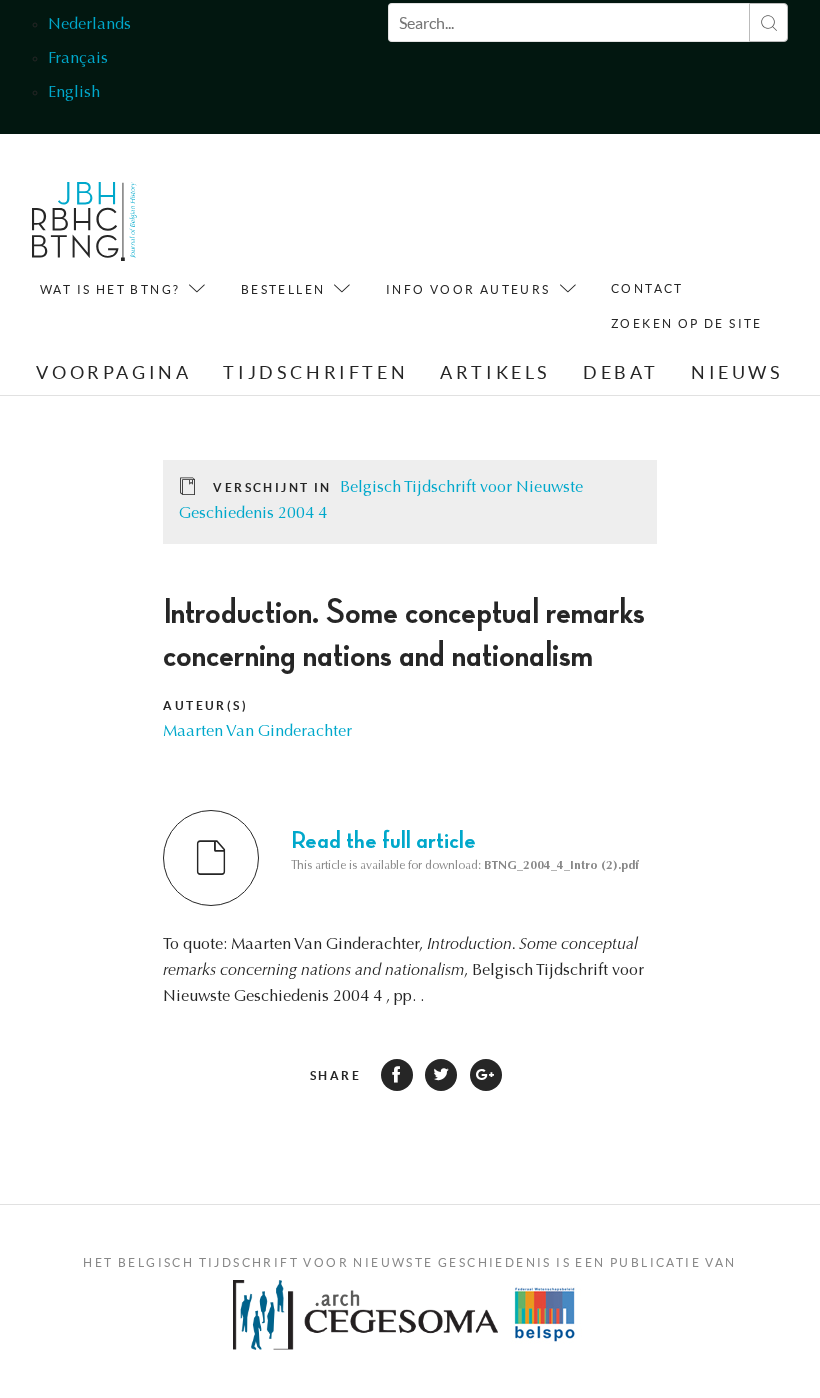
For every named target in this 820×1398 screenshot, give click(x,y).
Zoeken (768, 22)
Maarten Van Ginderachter (257, 732)
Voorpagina (113, 372)
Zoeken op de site (687, 323)
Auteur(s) (205, 705)
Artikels (495, 372)
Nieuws (737, 372)
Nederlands (89, 25)
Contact (647, 288)
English (74, 93)
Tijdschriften (315, 372)
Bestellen (283, 289)
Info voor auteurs (468, 289)
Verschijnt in (272, 487)
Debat (621, 372)
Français (78, 59)
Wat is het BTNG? (110, 289)
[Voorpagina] (84, 226)
